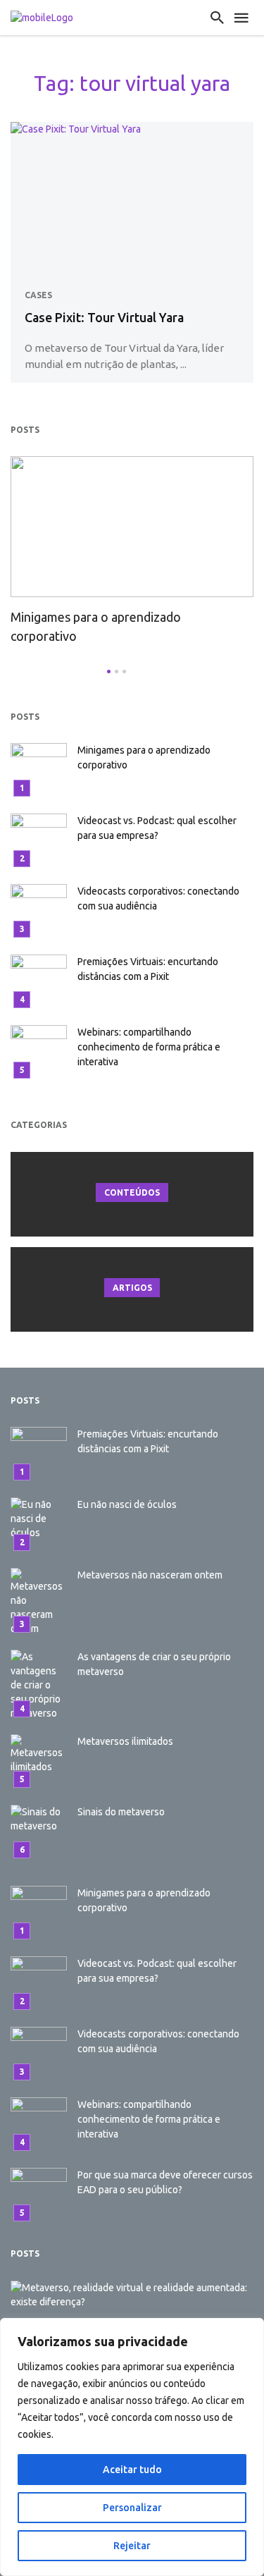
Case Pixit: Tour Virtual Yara (104, 317)
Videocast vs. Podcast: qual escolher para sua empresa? (157, 828)
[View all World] (132, 1194)
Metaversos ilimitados (125, 1741)
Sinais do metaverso (121, 1812)
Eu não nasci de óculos (127, 1504)
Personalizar (132, 2508)
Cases (38, 295)
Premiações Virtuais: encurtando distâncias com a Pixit (148, 969)
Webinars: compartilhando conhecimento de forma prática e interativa (149, 1047)
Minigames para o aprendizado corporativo (96, 626)
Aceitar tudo (132, 2470)
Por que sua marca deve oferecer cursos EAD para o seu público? (165, 2182)
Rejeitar (132, 2546)
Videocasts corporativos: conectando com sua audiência (158, 898)
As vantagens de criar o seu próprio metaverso (154, 1664)
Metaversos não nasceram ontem (150, 1575)
